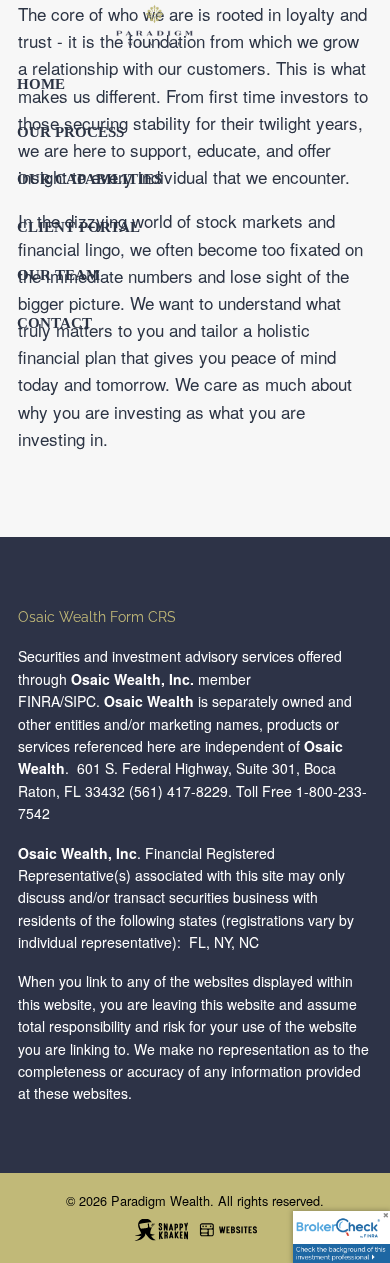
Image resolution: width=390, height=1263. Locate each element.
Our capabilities (89, 179)
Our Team (58, 275)
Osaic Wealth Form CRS (97, 617)
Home (41, 84)
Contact (54, 323)
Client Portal (78, 227)
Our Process (70, 132)
